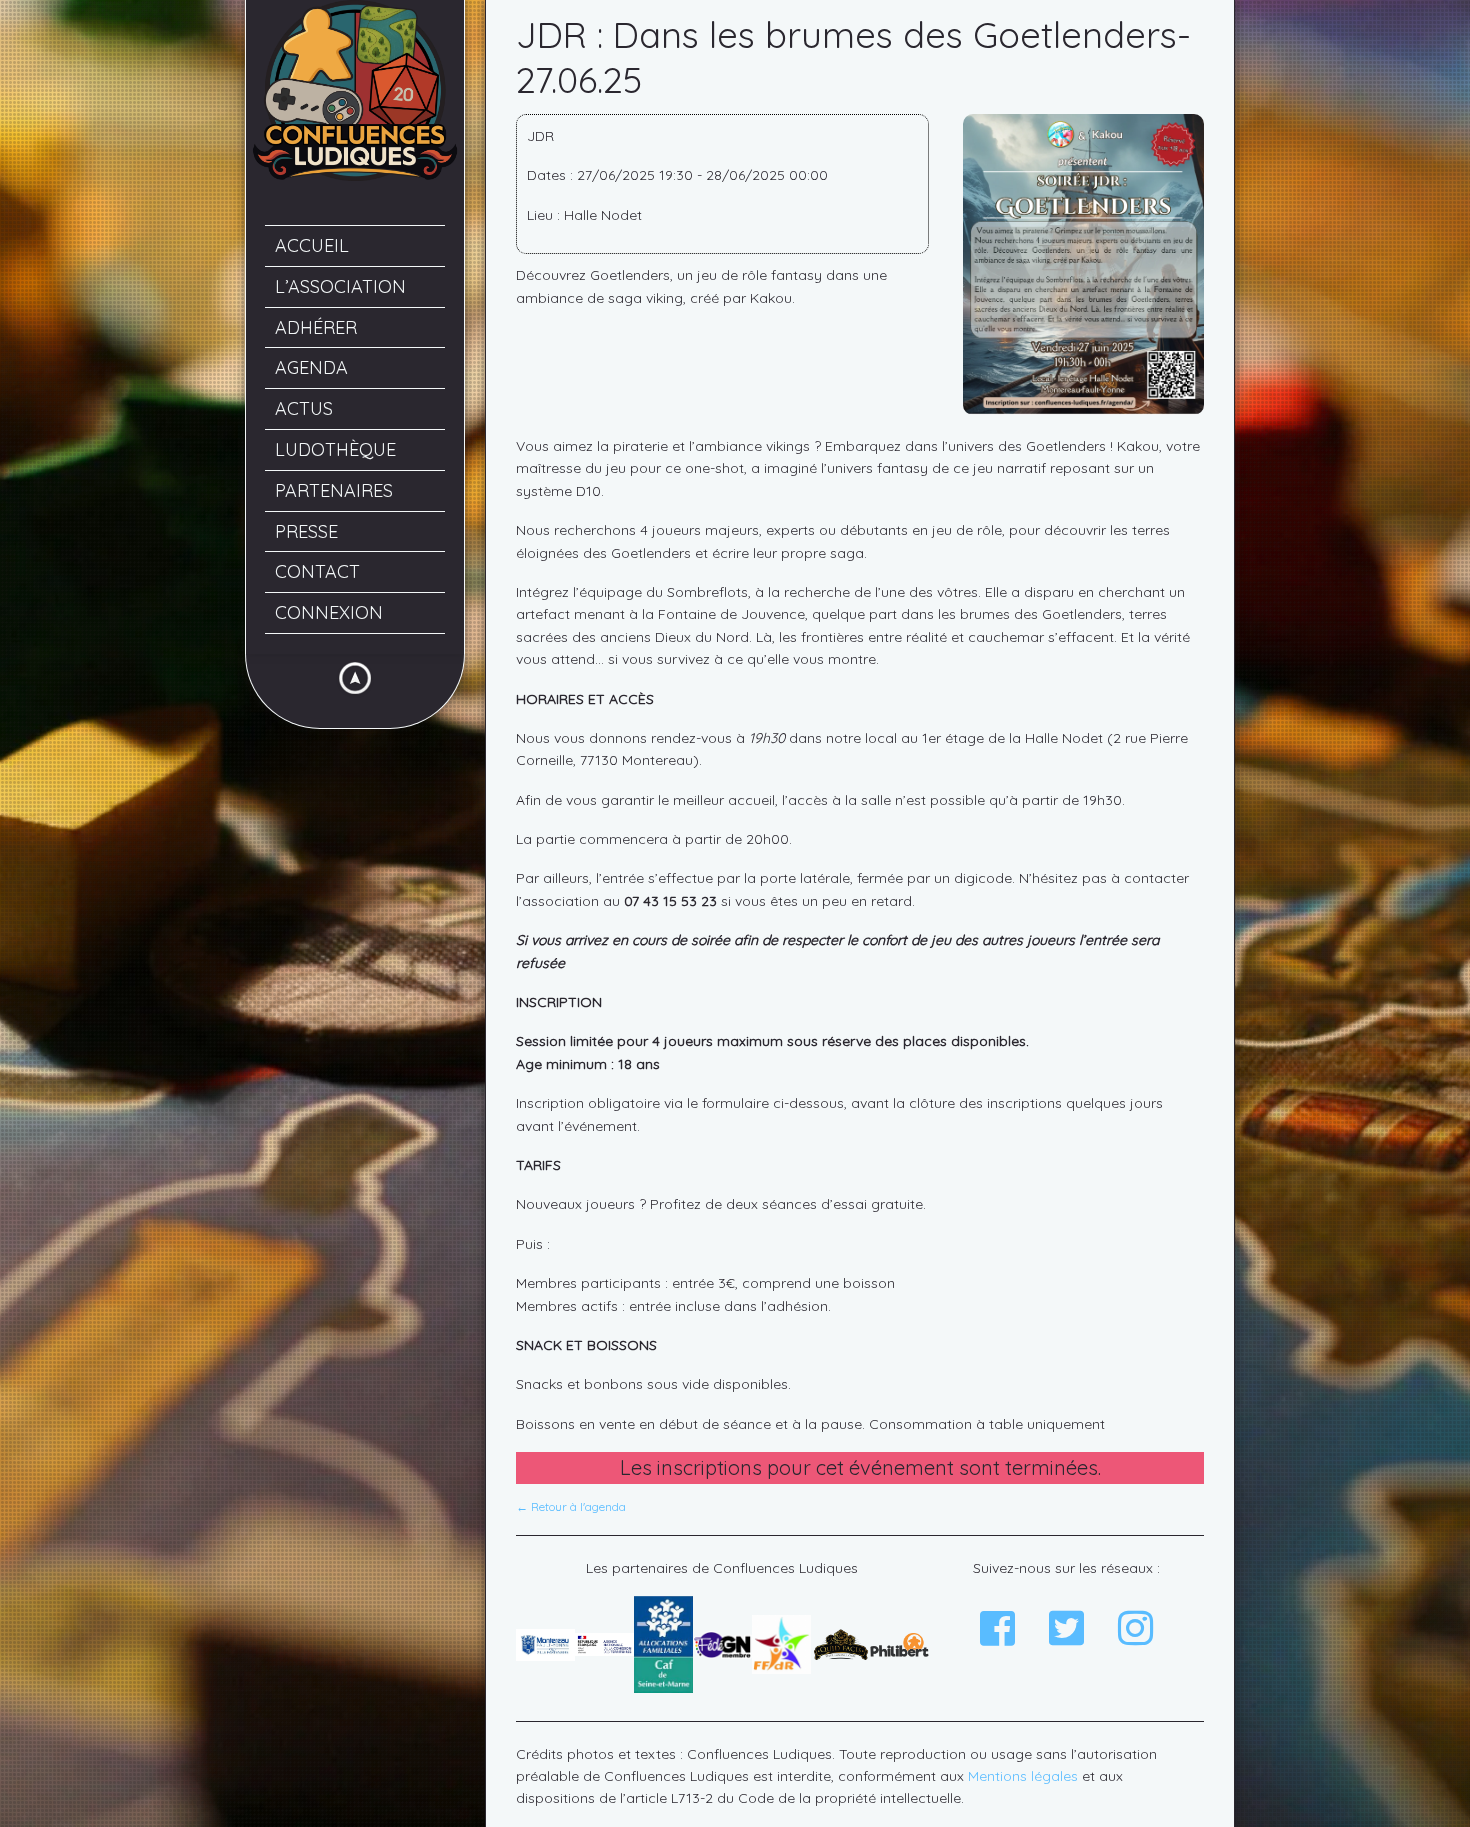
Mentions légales (1023, 1776)
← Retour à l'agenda (571, 1506)
